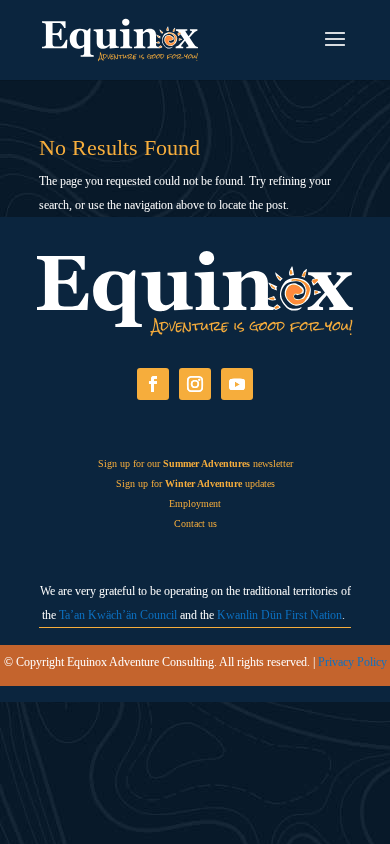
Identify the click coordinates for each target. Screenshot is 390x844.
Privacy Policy (352, 662)
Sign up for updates (195, 483)
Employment (195, 503)
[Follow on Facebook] (153, 384)
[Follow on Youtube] (237, 384)
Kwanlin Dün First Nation (279, 615)
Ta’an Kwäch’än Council (118, 615)
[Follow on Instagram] (195, 384)
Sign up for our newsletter (195, 463)
